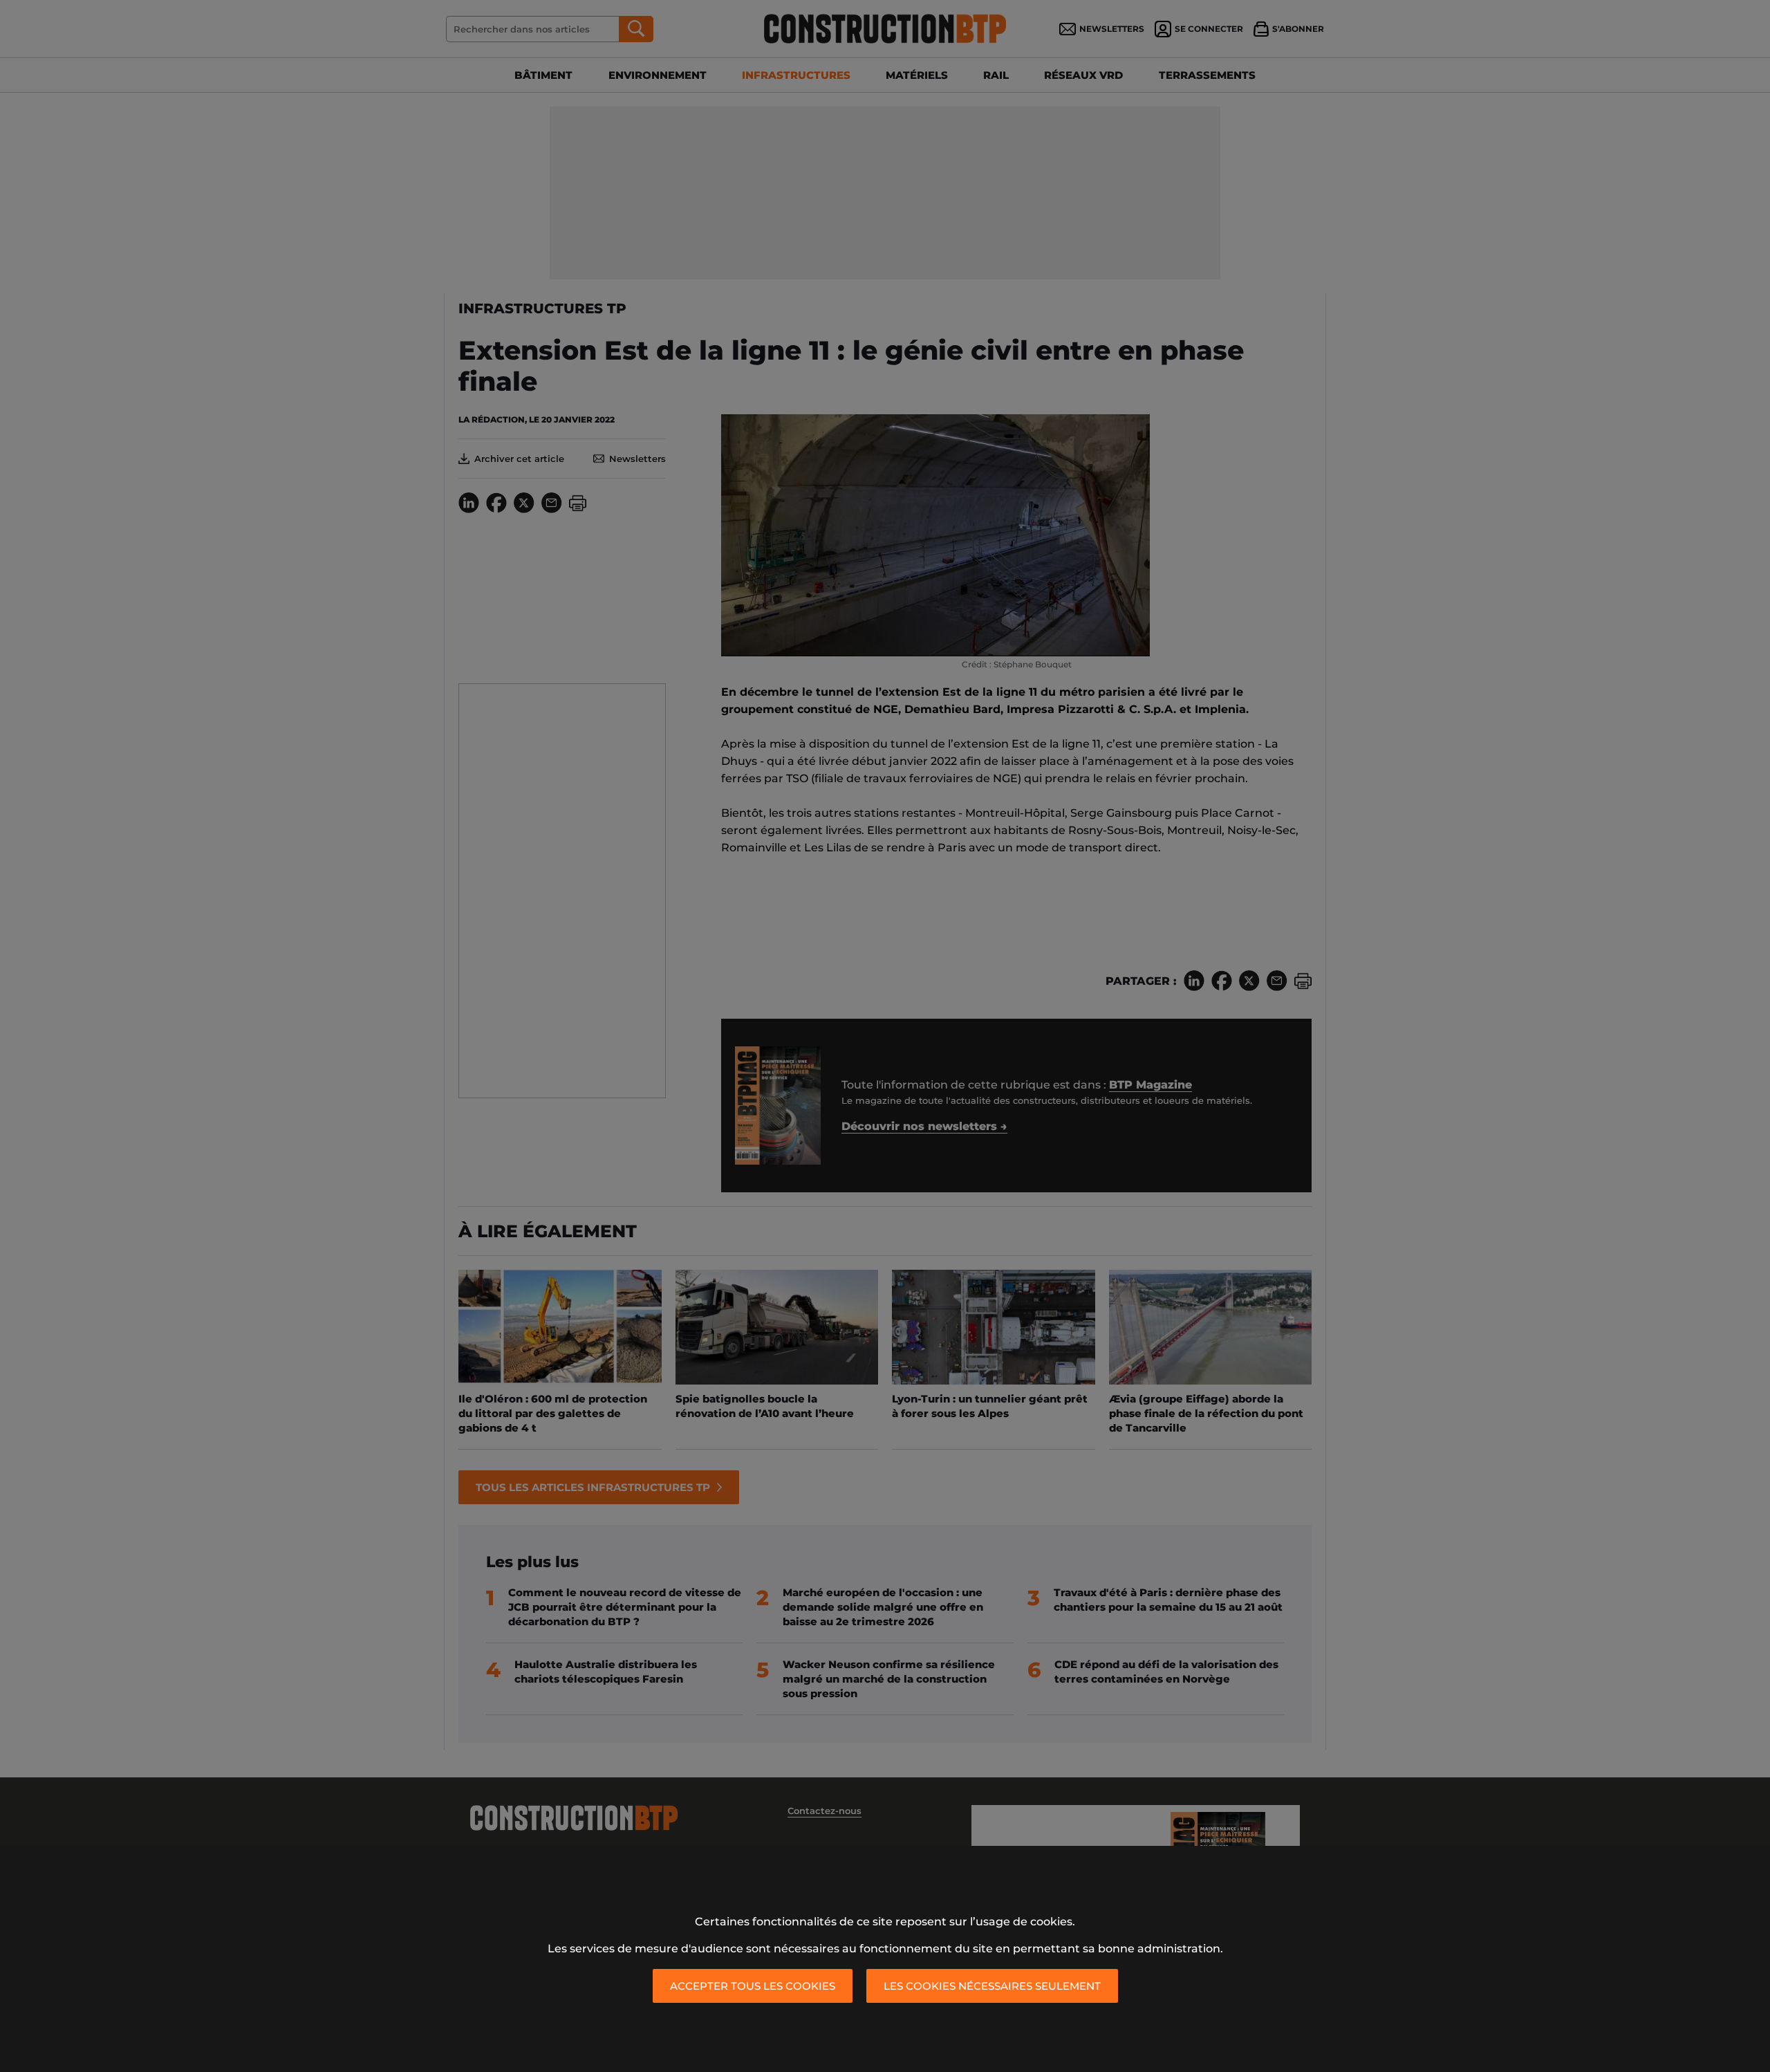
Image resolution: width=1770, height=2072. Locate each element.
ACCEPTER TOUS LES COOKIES (753, 1986)
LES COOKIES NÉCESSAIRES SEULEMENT (992, 1986)
